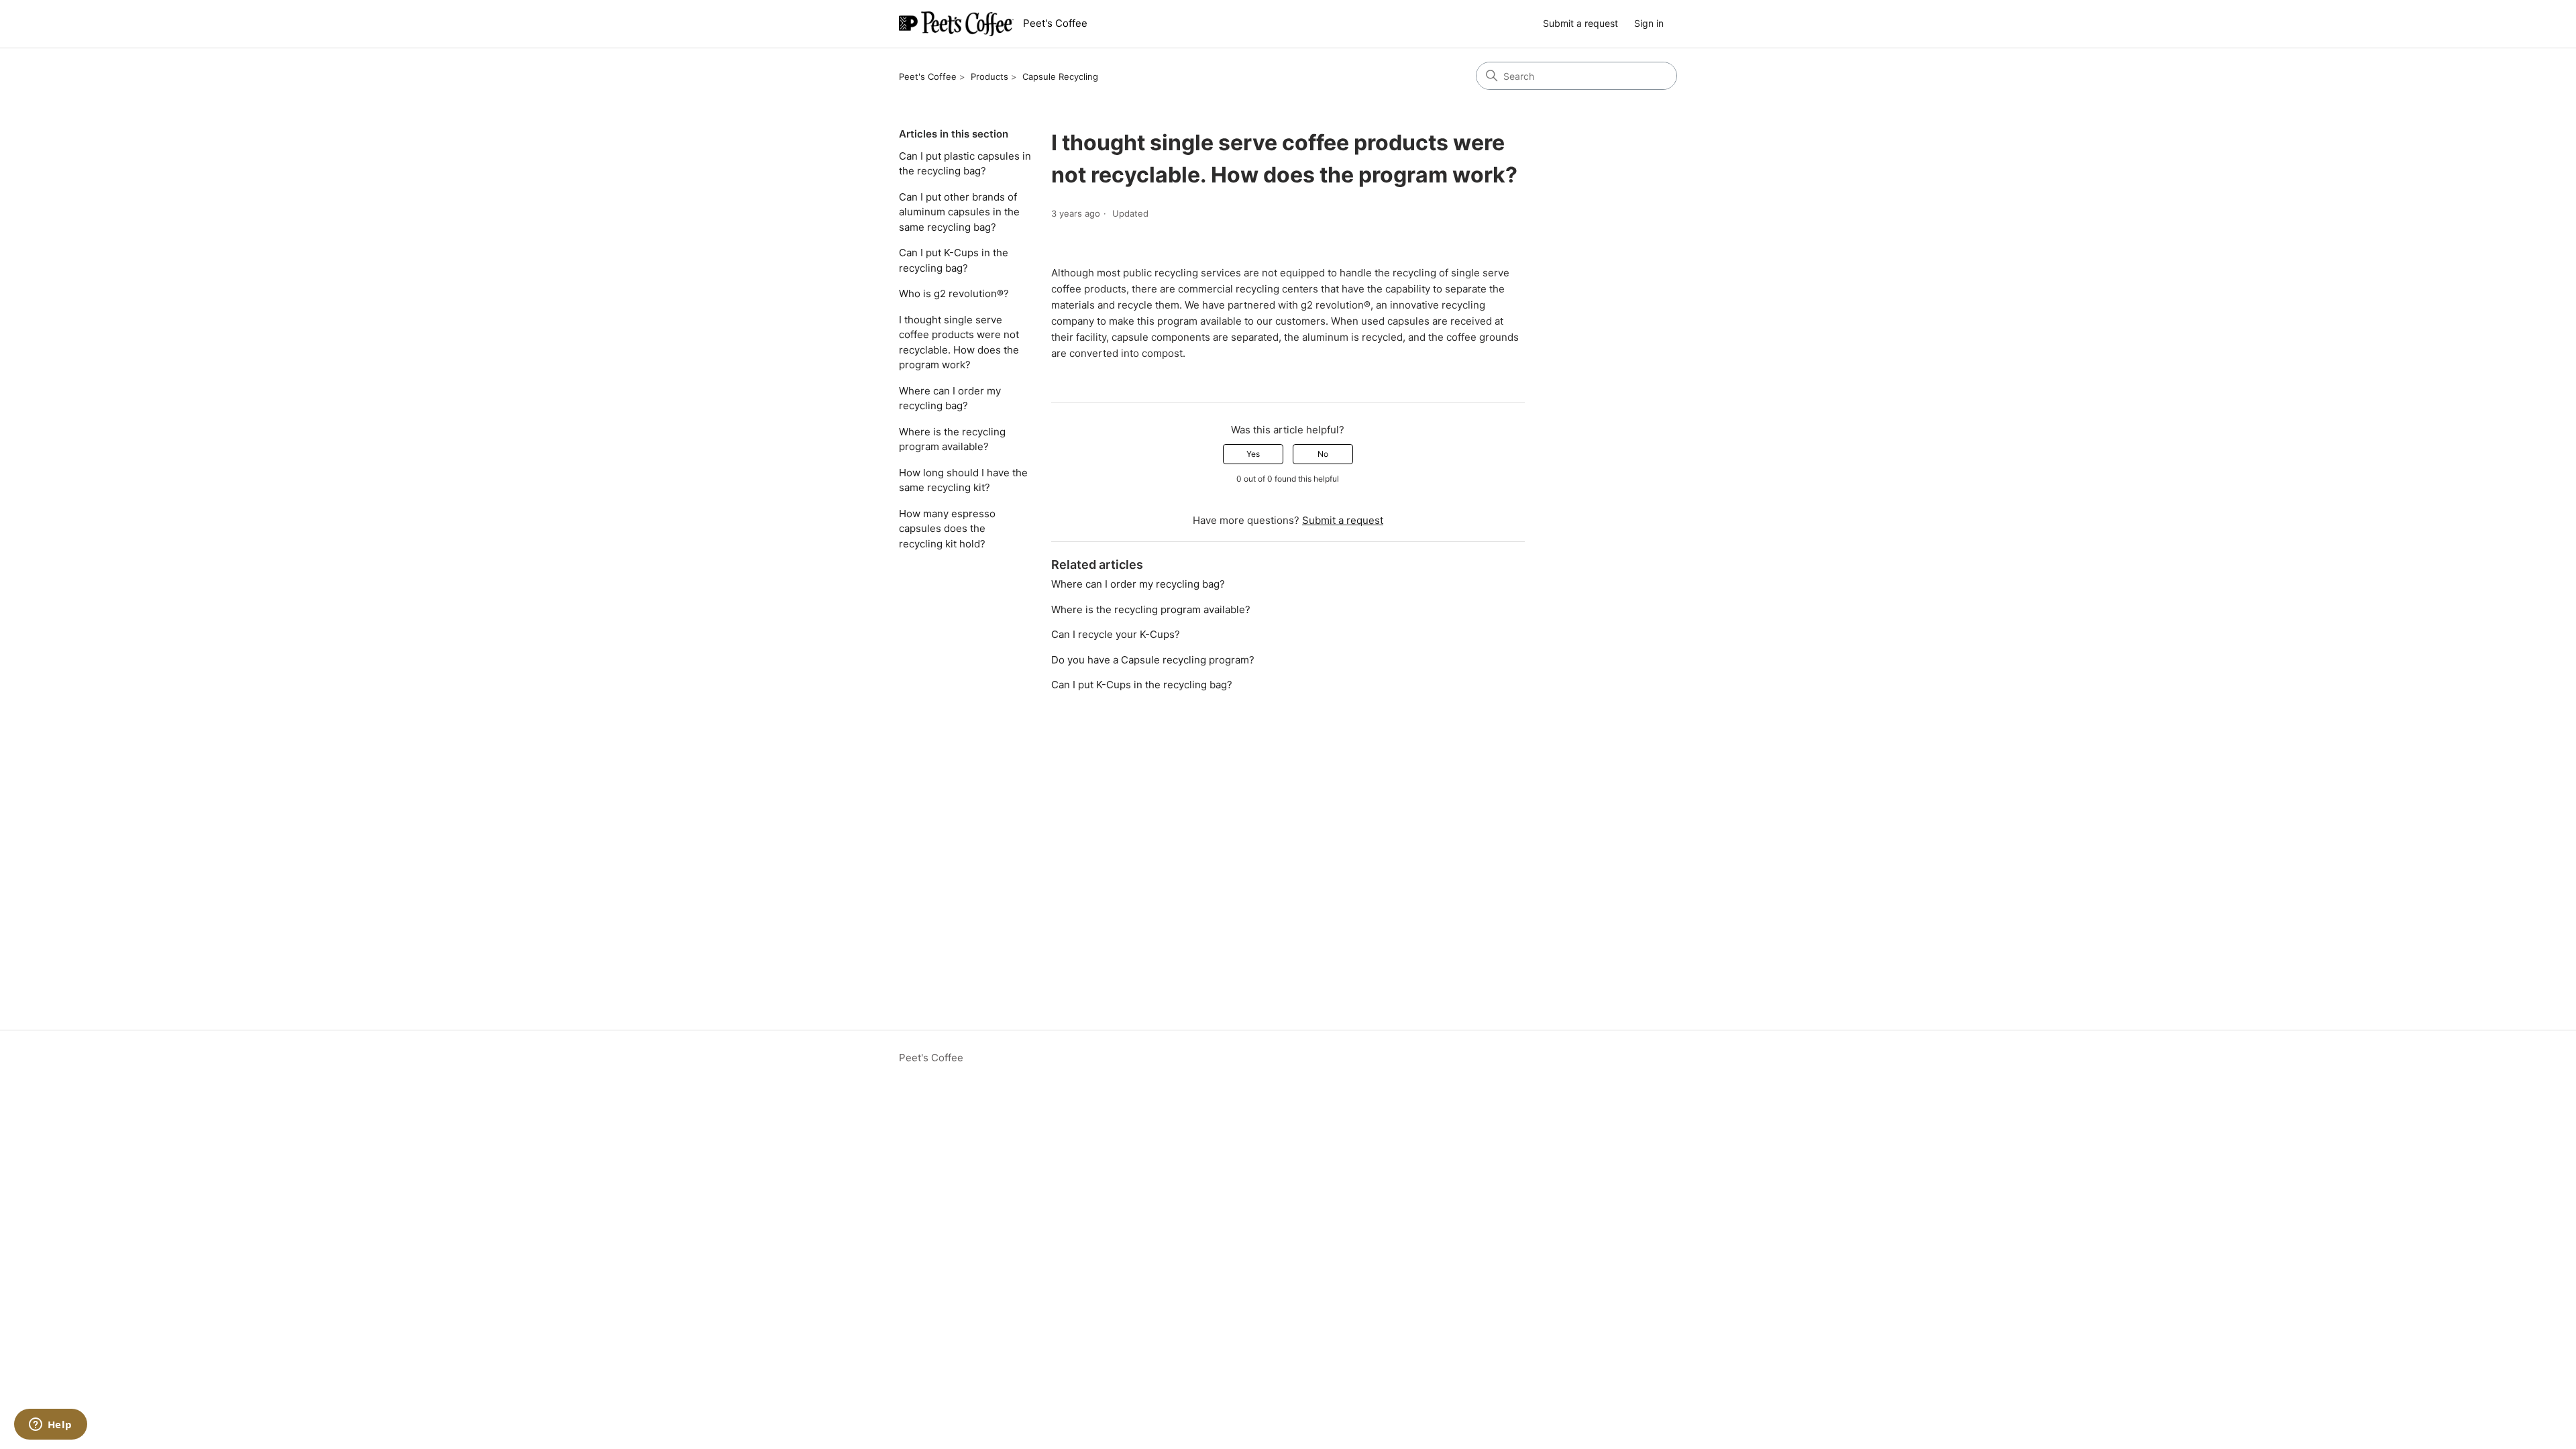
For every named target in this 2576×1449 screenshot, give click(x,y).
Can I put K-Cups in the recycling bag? (954, 260)
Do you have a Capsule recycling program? (1153, 660)
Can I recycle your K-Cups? (1116, 634)
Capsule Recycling (1060, 76)
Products (989, 76)
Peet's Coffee (928, 76)
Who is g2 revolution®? (954, 293)
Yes (1253, 454)
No (1323, 454)
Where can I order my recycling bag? (950, 398)
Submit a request (1580, 23)
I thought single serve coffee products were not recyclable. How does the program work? (959, 342)
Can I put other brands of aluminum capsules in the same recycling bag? (959, 212)
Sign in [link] (1649, 23)
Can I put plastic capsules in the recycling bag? (965, 164)
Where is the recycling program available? (952, 439)
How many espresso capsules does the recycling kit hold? (947, 529)
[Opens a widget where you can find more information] (50, 1426)
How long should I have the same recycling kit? (963, 480)
